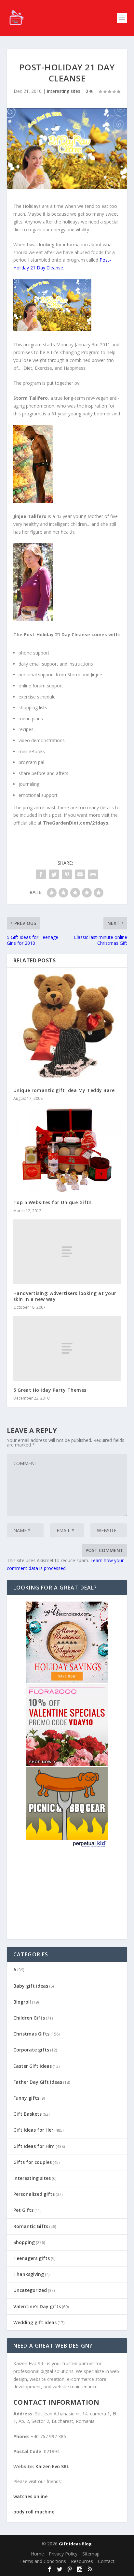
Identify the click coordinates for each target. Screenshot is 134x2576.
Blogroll (22, 2002)
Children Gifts (29, 2018)
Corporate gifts (31, 2050)
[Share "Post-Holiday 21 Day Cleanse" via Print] (93, 874)
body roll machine (34, 2512)
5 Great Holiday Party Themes (50, 1390)
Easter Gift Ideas (33, 2066)
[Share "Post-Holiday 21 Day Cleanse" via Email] (80, 874)
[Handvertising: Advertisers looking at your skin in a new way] (67, 1252)
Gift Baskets (27, 2114)
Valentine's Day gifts (37, 2306)
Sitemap (91, 2554)
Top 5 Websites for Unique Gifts (53, 1202)
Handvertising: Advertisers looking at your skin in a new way (65, 1296)
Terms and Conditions (43, 2561)
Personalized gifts (34, 2194)
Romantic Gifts (31, 2226)
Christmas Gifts (31, 2034)
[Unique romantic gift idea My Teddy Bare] (67, 1027)
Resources (82, 2561)
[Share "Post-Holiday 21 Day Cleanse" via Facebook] (41, 874)
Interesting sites (64, 91)
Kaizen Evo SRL (52, 2466)
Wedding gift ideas (35, 2322)
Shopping (24, 2242)
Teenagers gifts (32, 2258)
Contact (106, 2561)
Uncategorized (30, 2290)
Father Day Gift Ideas (38, 2082)
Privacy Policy (63, 2554)
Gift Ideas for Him (34, 2146)
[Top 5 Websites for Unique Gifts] (67, 1150)
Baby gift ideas (31, 1986)
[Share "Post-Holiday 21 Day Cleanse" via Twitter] (54, 874)
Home (37, 2554)
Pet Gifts (23, 2210)
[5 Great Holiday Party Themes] (67, 1348)
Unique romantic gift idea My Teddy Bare (64, 1090)
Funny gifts (26, 2098)
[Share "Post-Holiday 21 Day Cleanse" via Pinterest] (67, 874)
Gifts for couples (33, 2162)
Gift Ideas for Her (33, 2130)
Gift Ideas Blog (75, 2544)
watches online (30, 2496)
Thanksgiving (29, 2274)
